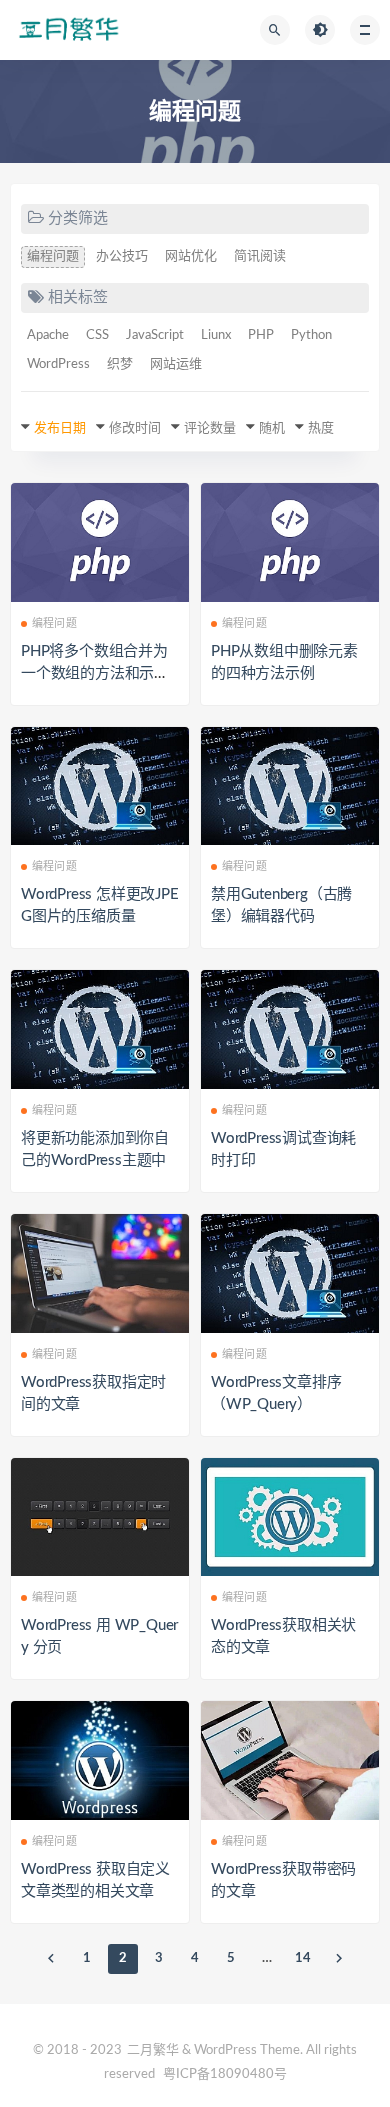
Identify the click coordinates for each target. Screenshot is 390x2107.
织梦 (120, 364)
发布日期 (60, 428)
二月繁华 (153, 2050)
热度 (321, 428)
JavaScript (155, 335)
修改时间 (135, 428)
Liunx (216, 335)
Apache (48, 335)
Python (311, 335)
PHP (261, 335)
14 (303, 1958)
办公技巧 (122, 256)
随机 (272, 428)
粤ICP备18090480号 (225, 2074)
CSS (97, 335)
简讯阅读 (260, 256)
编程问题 (53, 256)
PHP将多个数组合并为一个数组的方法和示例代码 (95, 673)
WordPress (58, 364)
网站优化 (191, 256)
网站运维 (176, 364)
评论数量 (210, 428)
